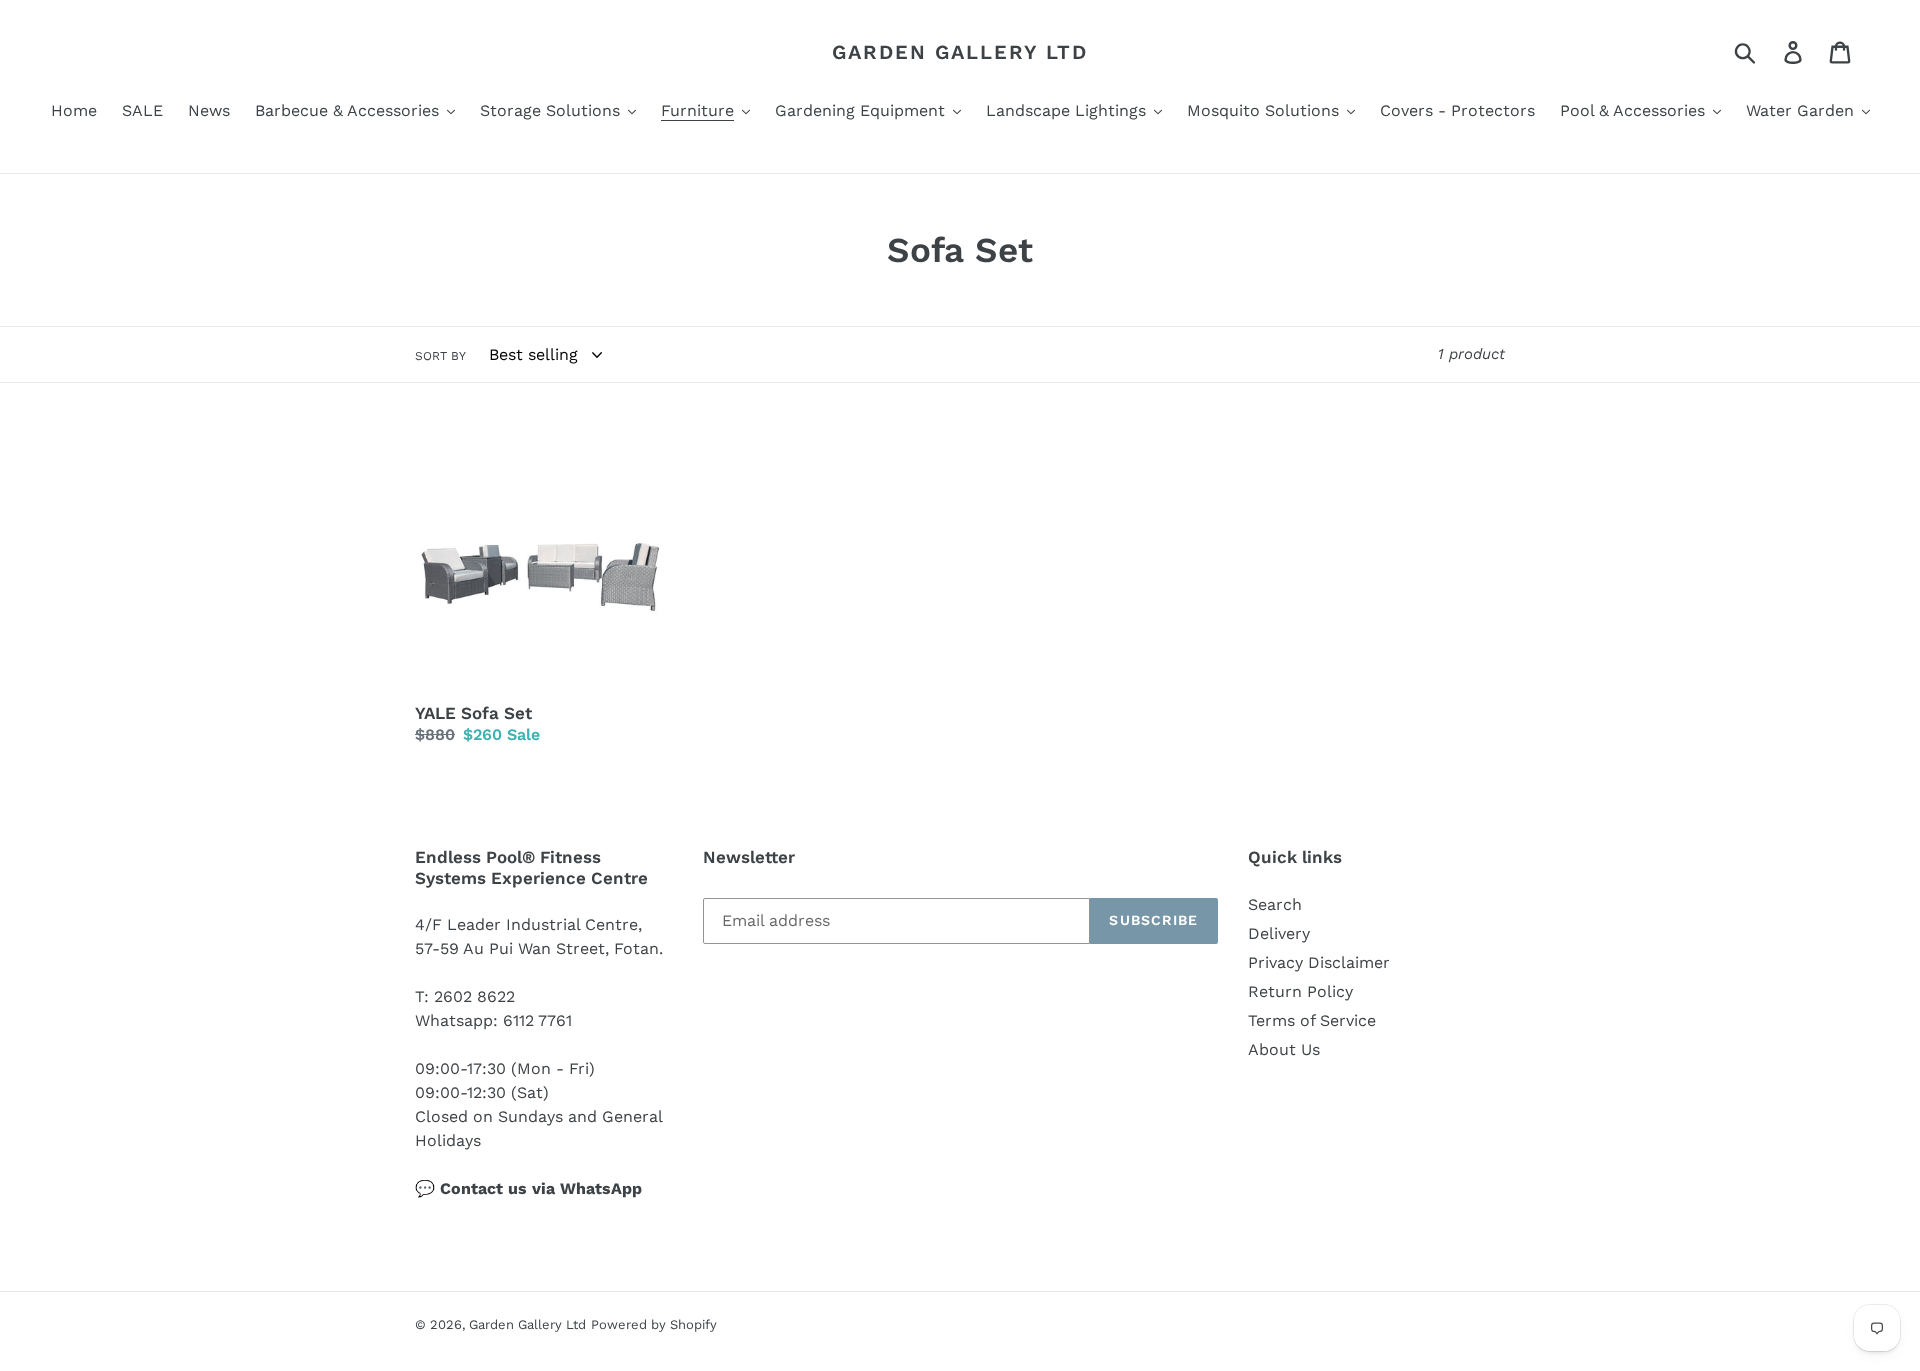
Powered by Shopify (654, 1324)
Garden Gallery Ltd (960, 52)
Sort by (440, 356)
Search (1275, 904)
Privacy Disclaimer (1319, 962)
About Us (1284, 1049)
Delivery (1279, 933)
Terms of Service (1312, 1020)
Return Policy (1300, 991)
